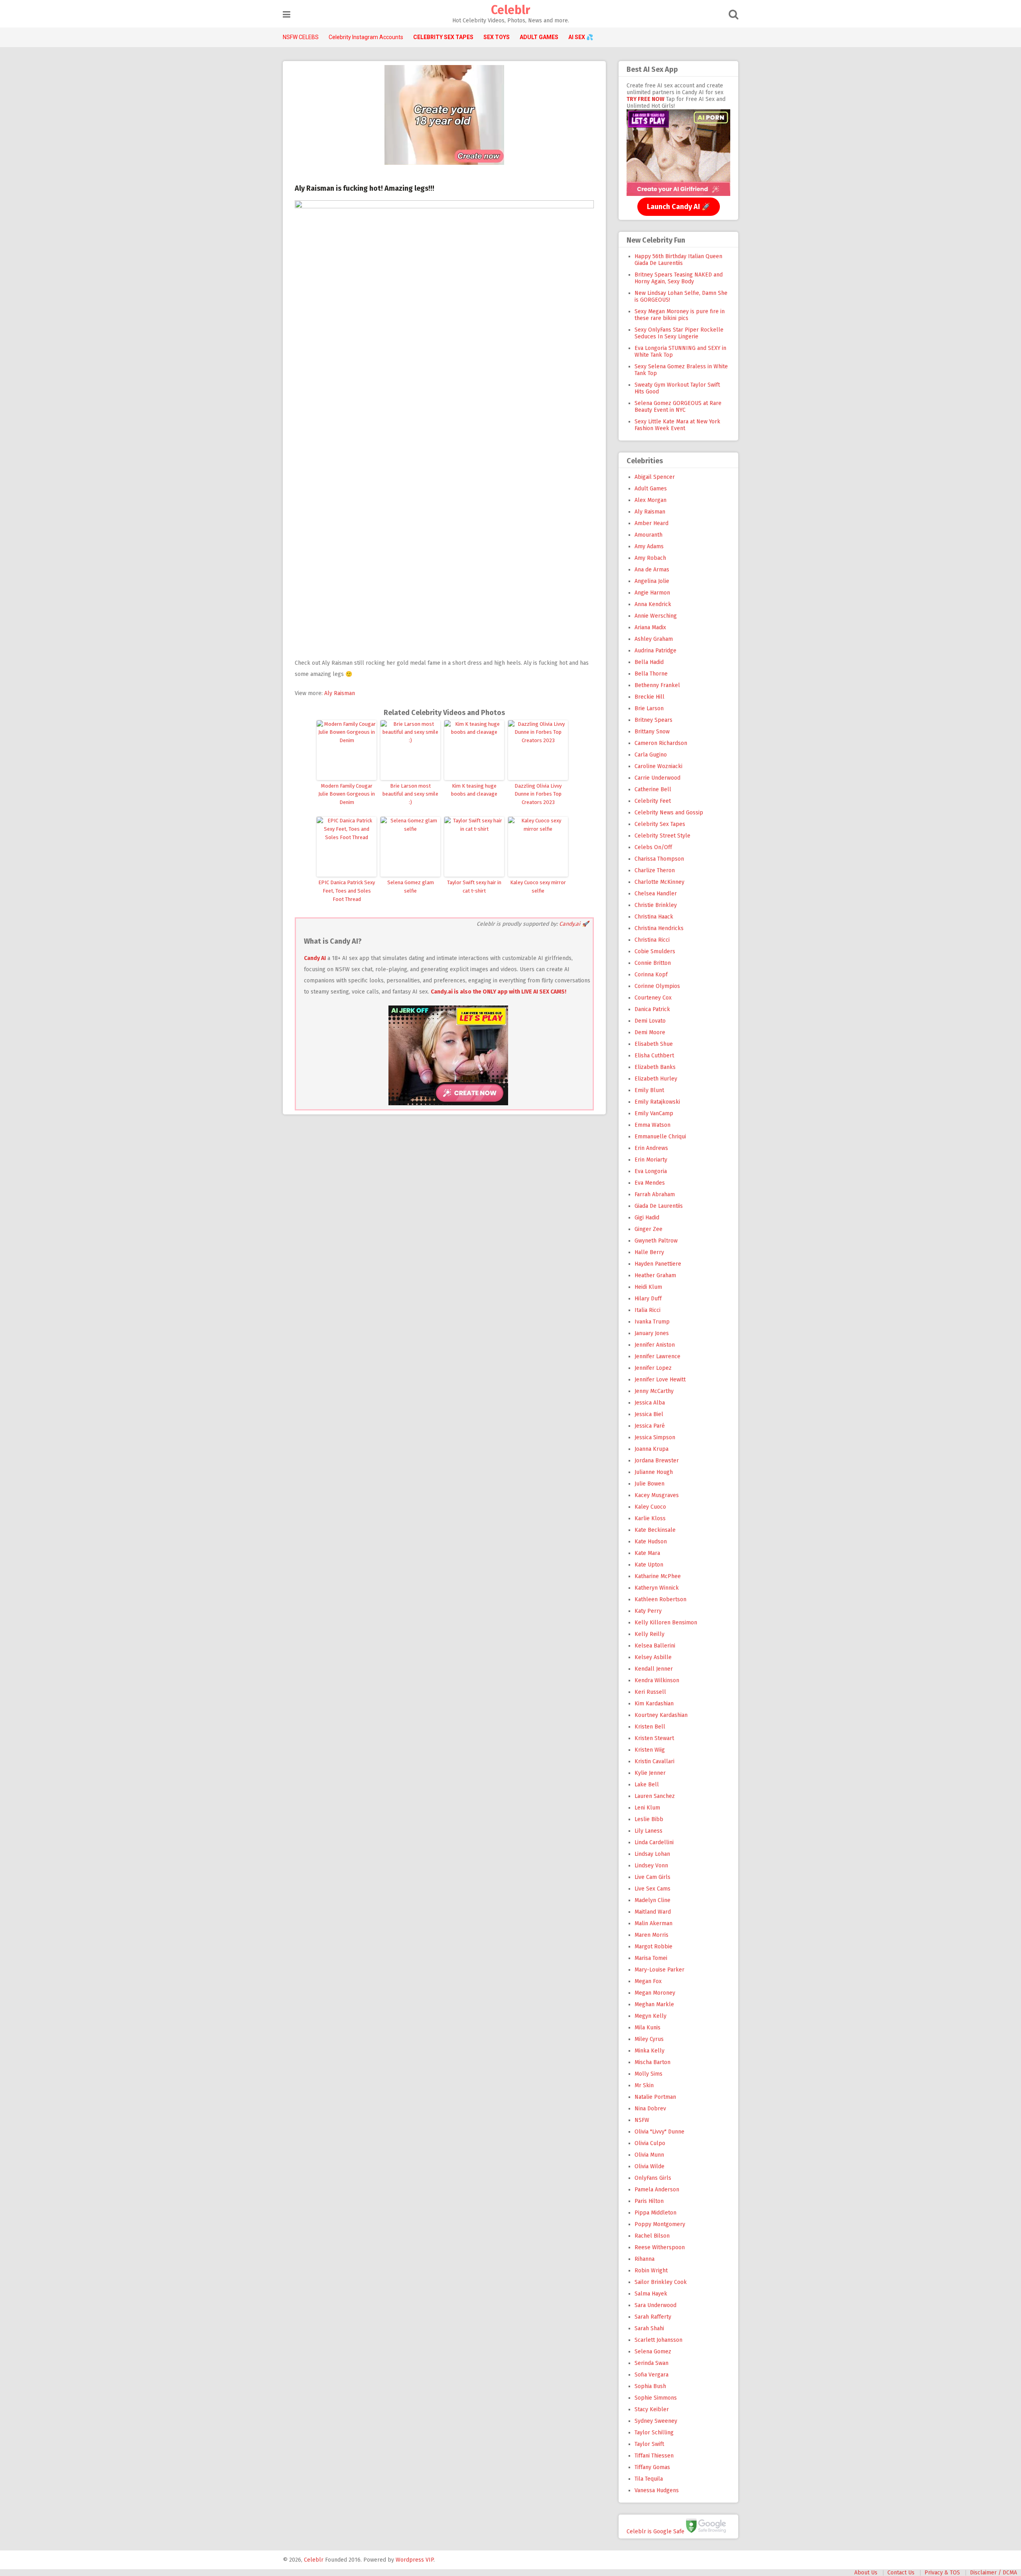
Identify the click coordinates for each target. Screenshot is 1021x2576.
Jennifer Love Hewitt (660, 1380)
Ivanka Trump (652, 1322)
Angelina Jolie (652, 581)
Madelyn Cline (652, 1900)
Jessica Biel (649, 1414)
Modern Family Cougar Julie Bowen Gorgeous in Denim (347, 794)
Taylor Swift (649, 2444)
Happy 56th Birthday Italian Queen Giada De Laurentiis (678, 260)
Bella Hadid (649, 662)
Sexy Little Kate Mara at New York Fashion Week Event (677, 425)
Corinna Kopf (651, 975)
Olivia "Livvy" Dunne (659, 2132)
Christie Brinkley (656, 905)
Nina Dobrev (650, 2109)
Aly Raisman (340, 693)
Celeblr (510, 10)
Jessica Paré (650, 1426)
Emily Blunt (649, 1090)
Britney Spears (653, 720)
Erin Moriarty (651, 1160)
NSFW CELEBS (301, 37)
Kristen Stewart (654, 1738)
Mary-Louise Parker (659, 1970)
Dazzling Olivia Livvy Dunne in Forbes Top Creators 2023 (538, 794)
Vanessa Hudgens (657, 2490)
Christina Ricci (652, 940)
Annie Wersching (656, 616)
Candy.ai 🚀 (574, 924)
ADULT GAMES (539, 37)
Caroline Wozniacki (658, 766)
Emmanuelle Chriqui (660, 1137)
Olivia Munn (649, 2155)
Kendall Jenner (654, 1669)
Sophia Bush (650, 2386)
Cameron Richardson (661, 743)
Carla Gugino (651, 755)
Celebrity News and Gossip (669, 813)
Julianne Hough (654, 1472)
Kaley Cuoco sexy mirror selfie (538, 887)
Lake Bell (647, 1785)
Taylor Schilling (654, 2433)
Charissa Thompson (659, 859)
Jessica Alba (650, 1403)
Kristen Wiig (650, 1750)
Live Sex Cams (652, 1889)
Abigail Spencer (655, 477)
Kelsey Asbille (653, 1657)
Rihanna (645, 2259)
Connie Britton (653, 963)
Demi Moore (650, 1032)
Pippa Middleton (655, 2213)
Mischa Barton (652, 2062)
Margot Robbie (653, 1947)
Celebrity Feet (653, 801)
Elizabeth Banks (655, 1067)
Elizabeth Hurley (656, 1079)
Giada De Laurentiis (659, 1206)
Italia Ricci (647, 1310)
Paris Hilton (649, 2201)
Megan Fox (648, 1981)
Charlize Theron (655, 870)
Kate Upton (649, 1565)
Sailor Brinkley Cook (661, 2282)
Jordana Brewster (657, 1461)
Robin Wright (651, 2271)
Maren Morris (651, 1935)
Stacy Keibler (652, 2409)
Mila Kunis (647, 2028)
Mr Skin (644, 2085)
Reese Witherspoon (660, 2247)
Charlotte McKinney (659, 882)
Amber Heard (651, 523)
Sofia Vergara (651, 2375)
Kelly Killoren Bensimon (666, 1623)
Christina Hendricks (659, 928)
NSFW (642, 2120)
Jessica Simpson (655, 1437)
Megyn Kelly (650, 2016)
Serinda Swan (651, 2363)
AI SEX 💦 (581, 37)
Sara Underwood (655, 2305)
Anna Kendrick (653, 604)
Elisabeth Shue (654, 1044)
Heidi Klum (648, 1287)
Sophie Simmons (656, 2398)
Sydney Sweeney (656, 2421)
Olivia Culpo (650, 2143)
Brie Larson (649, 708)
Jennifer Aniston (655, 1345)
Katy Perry (648, 1611)
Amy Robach (650, 558)
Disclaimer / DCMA (993, 2573)
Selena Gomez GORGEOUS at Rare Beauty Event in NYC (678, 407)
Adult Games (651, 489)
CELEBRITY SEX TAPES (443, 37)
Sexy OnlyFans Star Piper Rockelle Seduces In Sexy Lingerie (679, 333)
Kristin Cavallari (654, 1761)
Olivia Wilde (649, 2166)
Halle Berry (649, 1252)
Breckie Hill (649, 697)
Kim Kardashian (654, 1704)
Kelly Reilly (649, 1634)
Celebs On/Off (653, 847)
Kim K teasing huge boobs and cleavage (474, 790)
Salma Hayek (651, 2294)
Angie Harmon (652, 593)
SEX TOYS (497, 37)
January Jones (652, 1333)
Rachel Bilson (652, 2236)
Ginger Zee (648, 1229)
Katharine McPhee (658, 1576)
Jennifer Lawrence (657, 1356)
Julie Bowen (649, 1484)
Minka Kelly (649, 2051)
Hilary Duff (648, 1299)
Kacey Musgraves (657, 1495)
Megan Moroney (655, 1993)
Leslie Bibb (649, 1819)
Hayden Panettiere (658, 1264)
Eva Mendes (650, 1183)
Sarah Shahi (649, 2328)
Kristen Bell (650, 1727)
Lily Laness (648, 1831)
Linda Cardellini (654, 1842)
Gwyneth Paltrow (656, 1241)
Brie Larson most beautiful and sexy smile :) (410, 794)
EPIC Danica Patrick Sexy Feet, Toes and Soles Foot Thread (347, 891)
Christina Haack (654, 917)
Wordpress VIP (415, 2560)
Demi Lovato (650, 1021)
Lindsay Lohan (652, 1854)
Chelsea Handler (656, 894)
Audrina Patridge (655, 651)
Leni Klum (647, 1808)
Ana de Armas (652, 570)
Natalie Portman (655, 2097)
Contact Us (901, 2573)
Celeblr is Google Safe (655, 2531)
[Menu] (287, 15)
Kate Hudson (651, 1542)
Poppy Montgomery (660, 2224)
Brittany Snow (652, 732)
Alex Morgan (650, 500)
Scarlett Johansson (658, 2340)
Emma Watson (652, 1125)
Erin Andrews (651, 1148)
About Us (866, 2573)
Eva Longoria (651, 1171)
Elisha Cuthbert (654, 1056)
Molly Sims (648, 2074)
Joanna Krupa (651, 1449)
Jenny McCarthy (654, 1391)
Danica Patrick (652, 1009)
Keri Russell (650, 1692)
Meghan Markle (654, 2004)
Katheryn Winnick (657, 1588)
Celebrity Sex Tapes (660, 824)
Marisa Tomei (651, 1958)
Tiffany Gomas (652, 2467)
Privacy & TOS (942, 2573)
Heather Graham (655, 1275)
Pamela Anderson (657, 2190)
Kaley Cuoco (650, 1507)
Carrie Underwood (657, 778)
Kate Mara (647, 1553)
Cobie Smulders (655, 951)
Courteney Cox (653, 998)
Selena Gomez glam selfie (411, 887)
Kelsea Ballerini (655, 1646)
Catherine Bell (653, 789)
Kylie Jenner (650, 1773)
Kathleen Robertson (660, 1599)
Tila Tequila (649, 2479)
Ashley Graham (654, 639)
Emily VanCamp (654, 1113)
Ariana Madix (650, 627)
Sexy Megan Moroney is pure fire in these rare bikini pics (680, 315)
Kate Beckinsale (655, 1530)
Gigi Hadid (647, 1218)
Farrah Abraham (655, 1194)
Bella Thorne (651, 674)
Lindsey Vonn (651, 1866)
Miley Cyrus (649, 2039)
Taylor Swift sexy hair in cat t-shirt (474, 887)
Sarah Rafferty (653, 2317)
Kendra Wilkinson (657, 1680)
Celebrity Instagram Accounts (366, 37)
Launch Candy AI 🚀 (679, 207)
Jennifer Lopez (653, 1368)
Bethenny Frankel (657, 685)
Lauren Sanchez (655, 1796)
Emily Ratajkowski (657, 1102)
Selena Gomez (653, 2352)
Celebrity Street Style (662, 836)
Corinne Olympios (657, 986)
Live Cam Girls (652, 1877)
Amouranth (648, 535)
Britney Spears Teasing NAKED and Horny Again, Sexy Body (679, 278)
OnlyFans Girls (653, 2178)
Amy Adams (649, 546)
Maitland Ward (653, 1912)
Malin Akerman (653, 1923)
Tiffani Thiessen (654, 2456)
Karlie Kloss (650, 1518)
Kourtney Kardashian (661, 1715)
